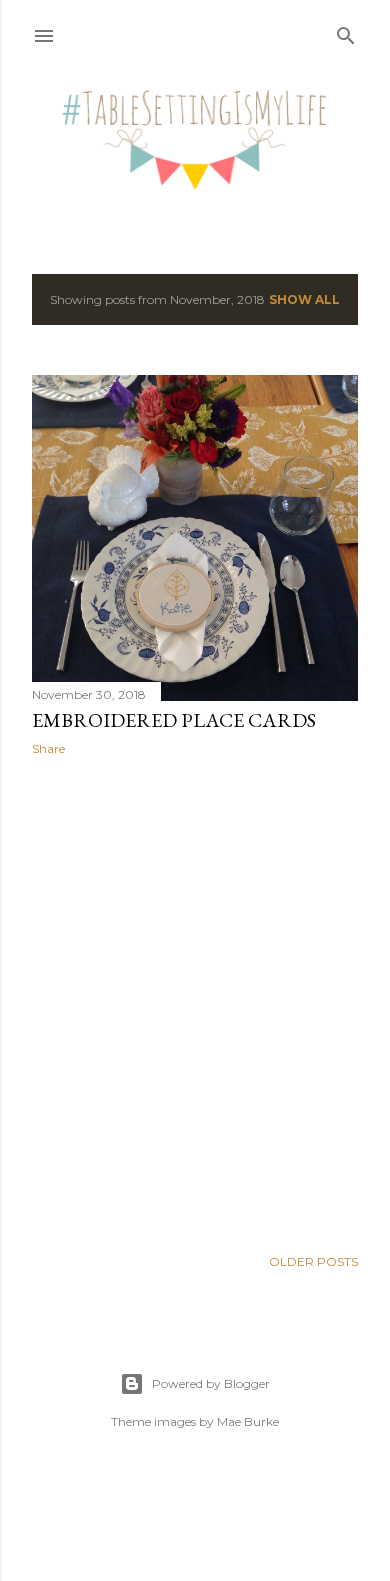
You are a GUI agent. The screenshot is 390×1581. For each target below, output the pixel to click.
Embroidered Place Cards (174, 720)
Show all (304, 299)
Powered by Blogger (211, 1383)
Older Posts (313, 1261)
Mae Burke (248, 1421)
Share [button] (48, 748)
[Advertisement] (195, 1001)
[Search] (346, 31)
